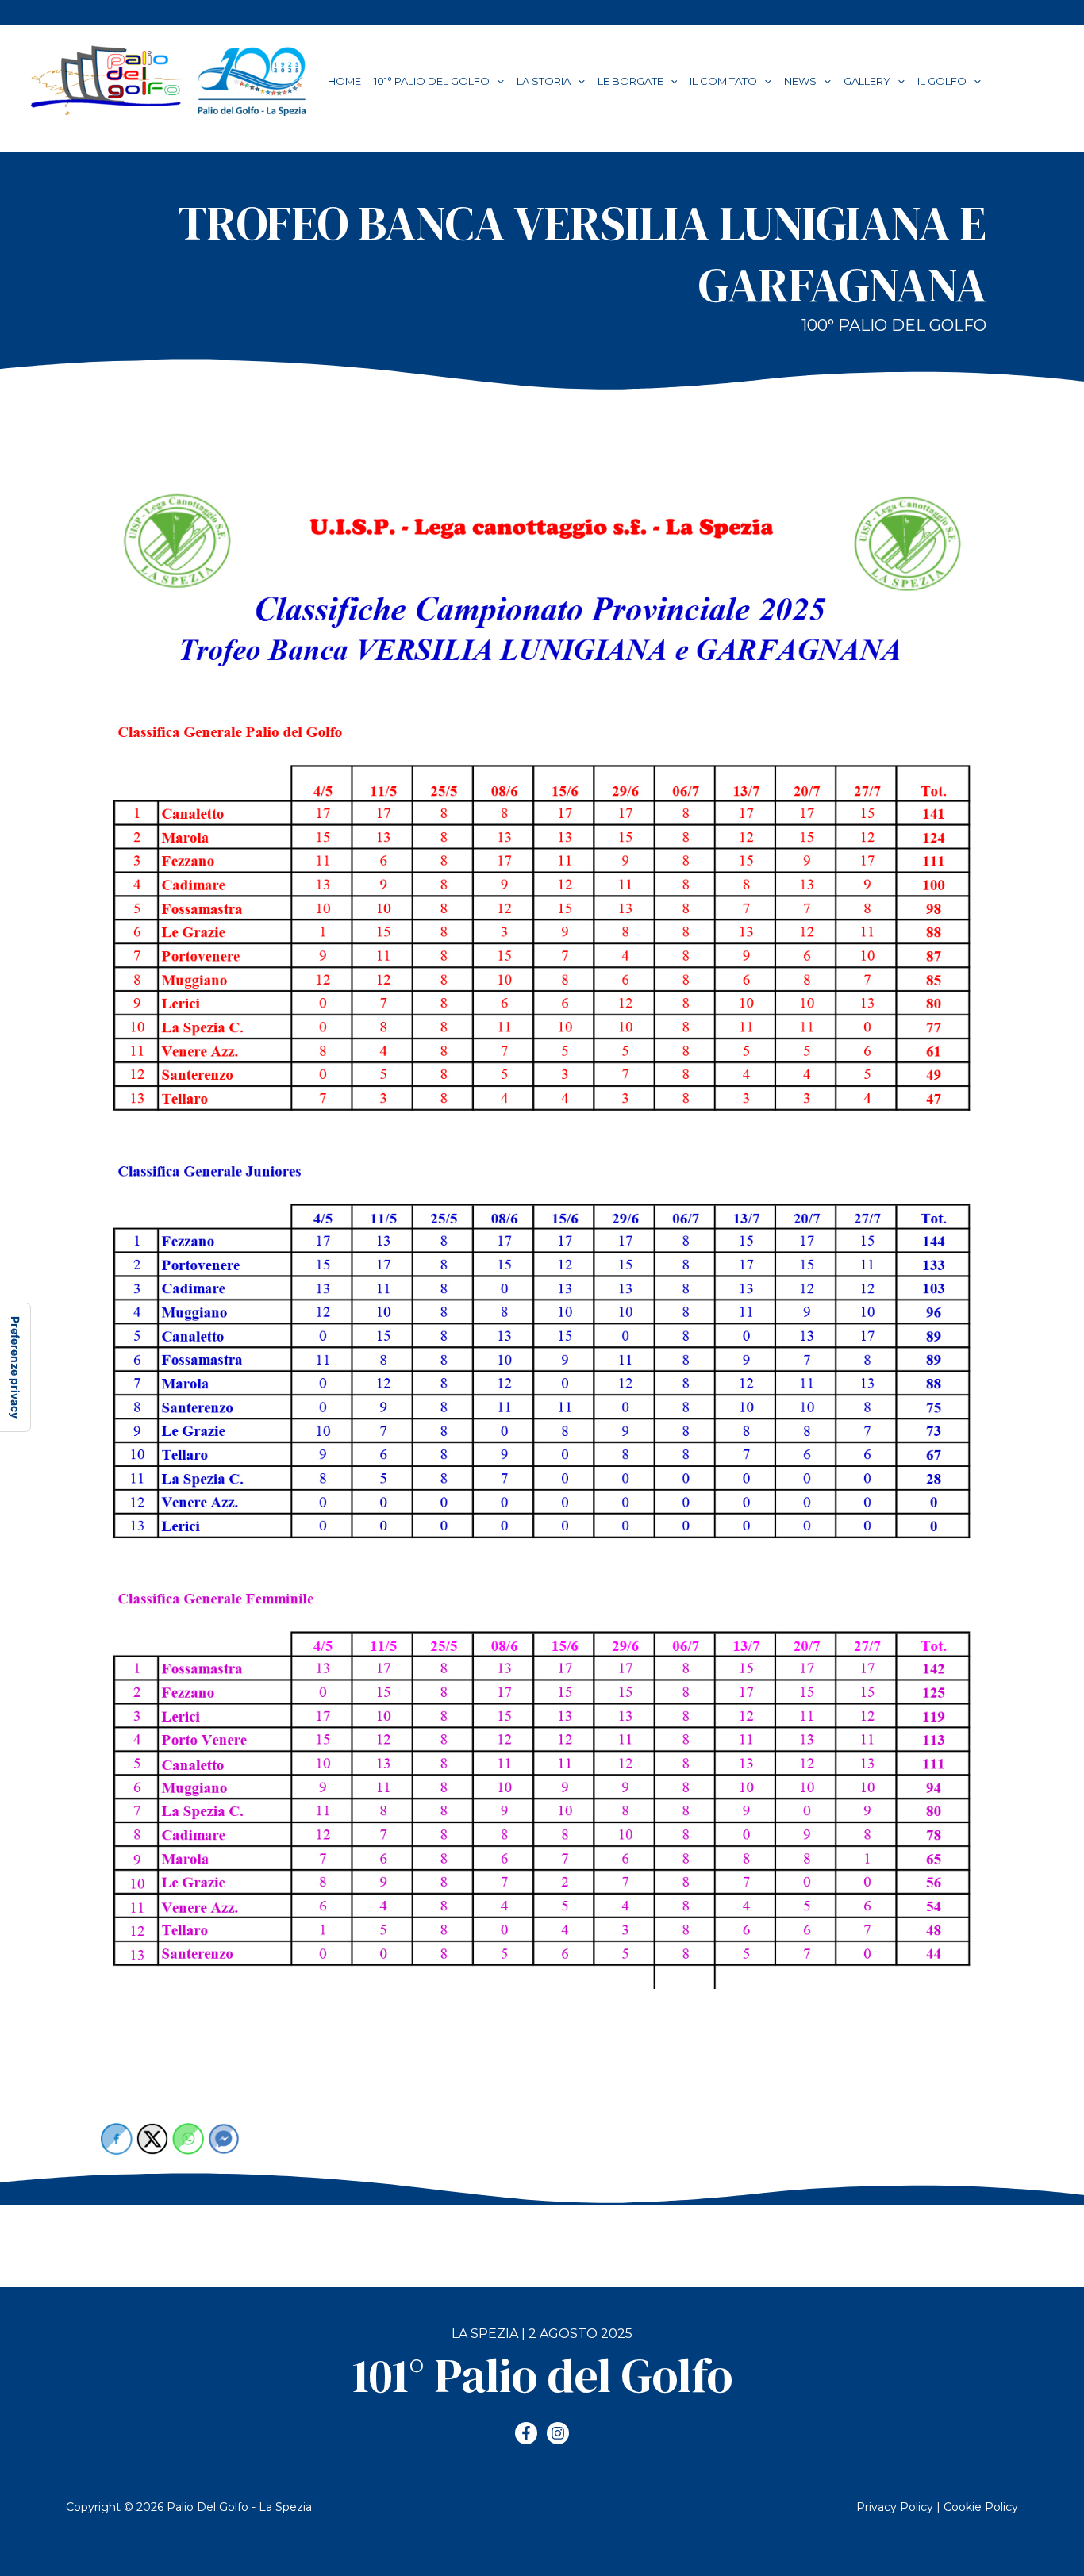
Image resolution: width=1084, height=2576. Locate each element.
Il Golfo (942, 81)
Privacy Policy (895, 2507)
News (800, 81)
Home (344, 81)
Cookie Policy (981, 2507)
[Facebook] (526, 2433)
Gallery (867, 81)
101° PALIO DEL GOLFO (432, 81)
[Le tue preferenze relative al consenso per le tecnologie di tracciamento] (15, 1367)
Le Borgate (630, 81)
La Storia (544, 81)
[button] (497, 81)
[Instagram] (558, 2433)
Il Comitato (723, 81)
